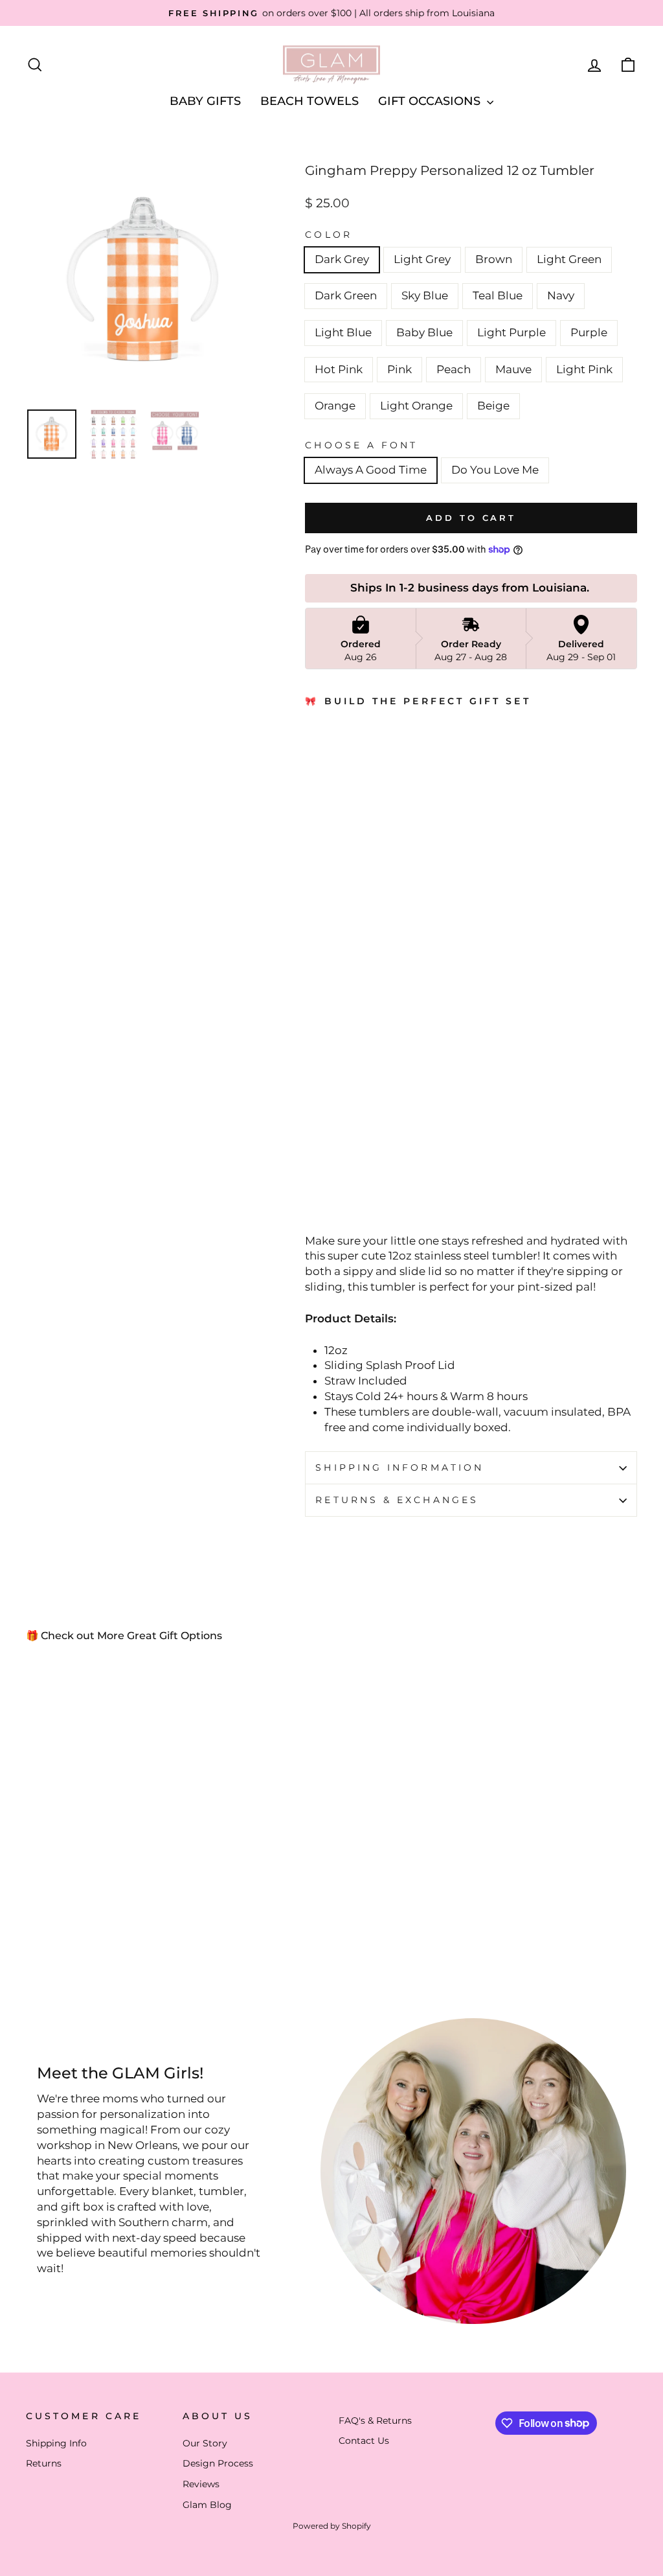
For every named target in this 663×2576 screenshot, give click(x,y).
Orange (335, 406)
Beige (493, 406)
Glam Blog (207, 2505)
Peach (454, 369)
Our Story (205, 2443)
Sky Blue (425, 295)
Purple (589, 332)
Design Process (218, 2463)
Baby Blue (424, 332)
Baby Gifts (205, 101)
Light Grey (422, 259)
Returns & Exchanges (397, 1500)
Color (328, 235)
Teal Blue (498, 295)
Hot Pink (339, 369)
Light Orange (416, 406)
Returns (44, 2463)
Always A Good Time (371, 470)
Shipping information (399, 1467)
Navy (561, 295)
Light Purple (511, 332)
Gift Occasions (431, 101)
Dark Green (346, 295)
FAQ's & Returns (375, 2421)
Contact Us (364, 2441)
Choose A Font (361, 445)
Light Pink (584, 369)
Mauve (513, 369)
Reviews (201, 2484)
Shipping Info (56, 2443)
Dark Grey (342, 259)
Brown (494, 259)
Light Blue (343, 332)
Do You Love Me (495, 470)
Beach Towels (309, 101)
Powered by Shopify (332, 2526)
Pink (399, 369)
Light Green (569, 259)
